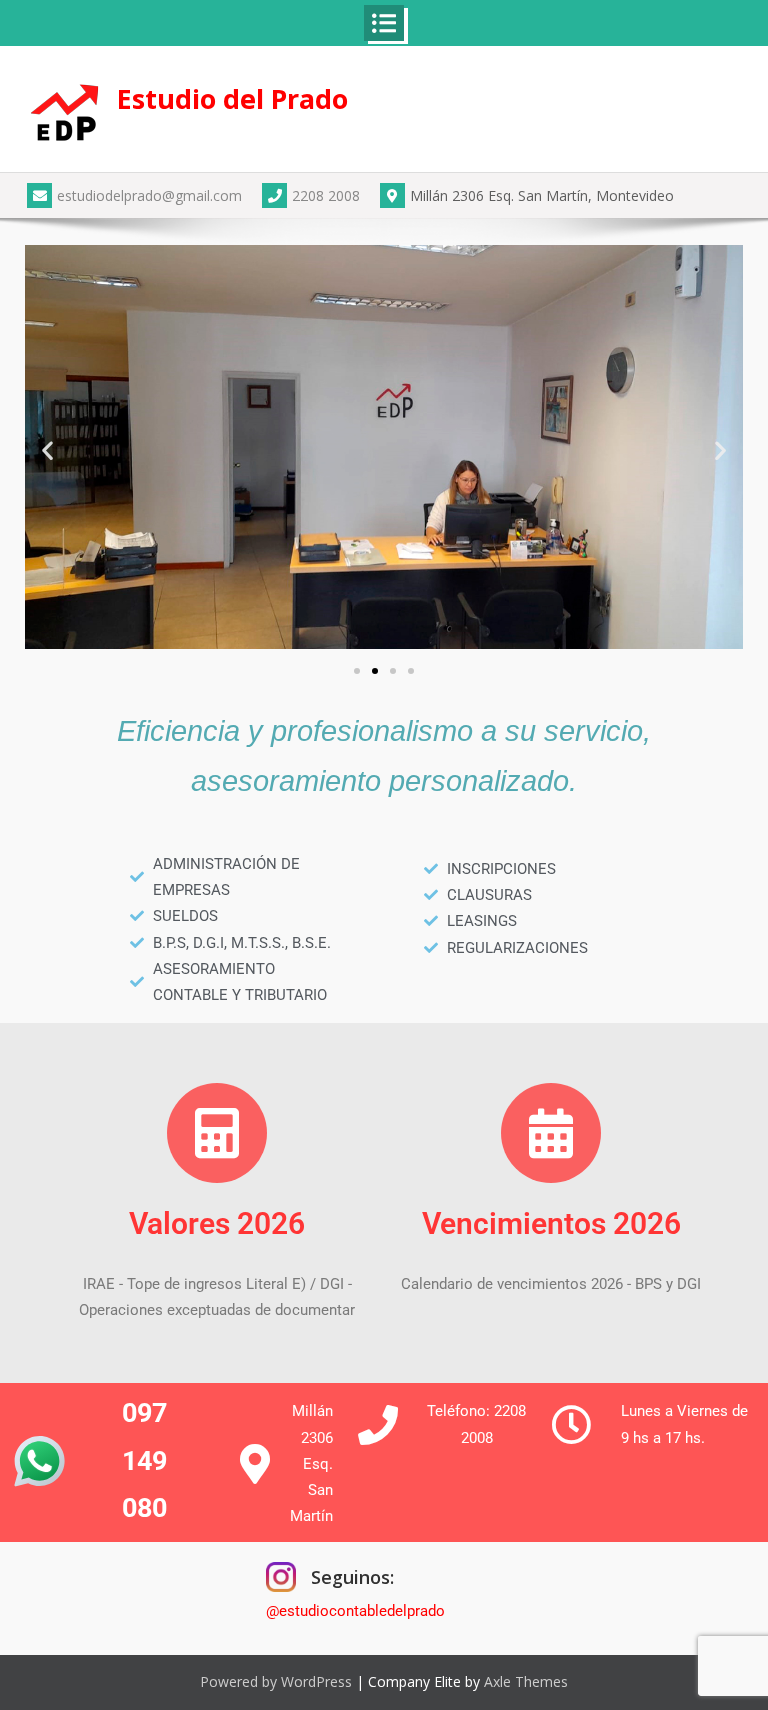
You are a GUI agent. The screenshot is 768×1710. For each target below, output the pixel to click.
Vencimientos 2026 (551, 1223)
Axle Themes (526, 1681)
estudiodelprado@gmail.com (149, 195)
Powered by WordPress (276, 1681)
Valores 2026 (217, 1223)
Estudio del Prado (232, 98)
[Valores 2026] (217, 1133)
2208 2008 (326, 195)
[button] (47, 450)
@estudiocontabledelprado (355, 1611)
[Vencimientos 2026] (551, 1133)
